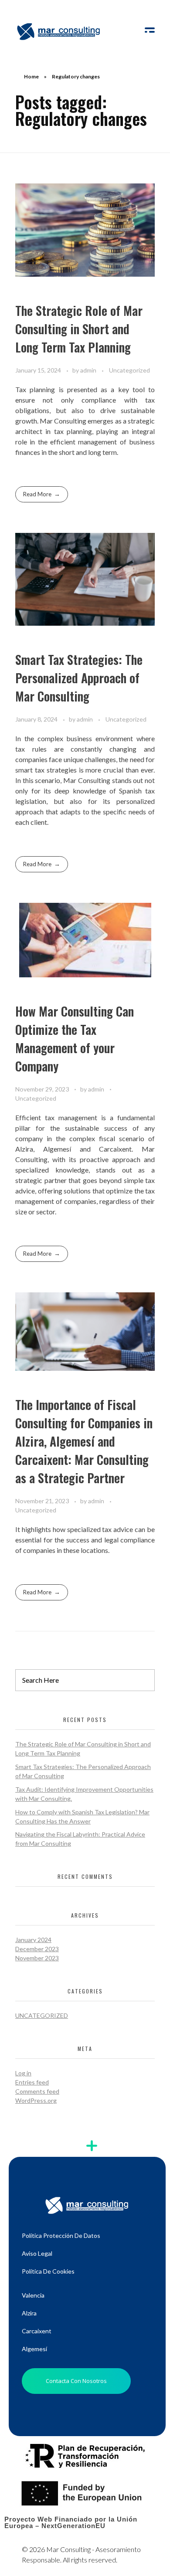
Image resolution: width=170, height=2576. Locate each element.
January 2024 (33, 1940)
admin (89, 370)
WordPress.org (36, 2100)
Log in (23, 2073)
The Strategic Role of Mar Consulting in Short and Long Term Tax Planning (79, 329)
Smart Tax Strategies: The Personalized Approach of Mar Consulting (79, 678)
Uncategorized (129, 370)
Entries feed (32, 2082)
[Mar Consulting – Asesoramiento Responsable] (59, 31)
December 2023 (37, 1949)
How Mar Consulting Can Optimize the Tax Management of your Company (75, 1039)
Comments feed (37, 2091)
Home (31, 76)
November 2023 (37, 1958)
